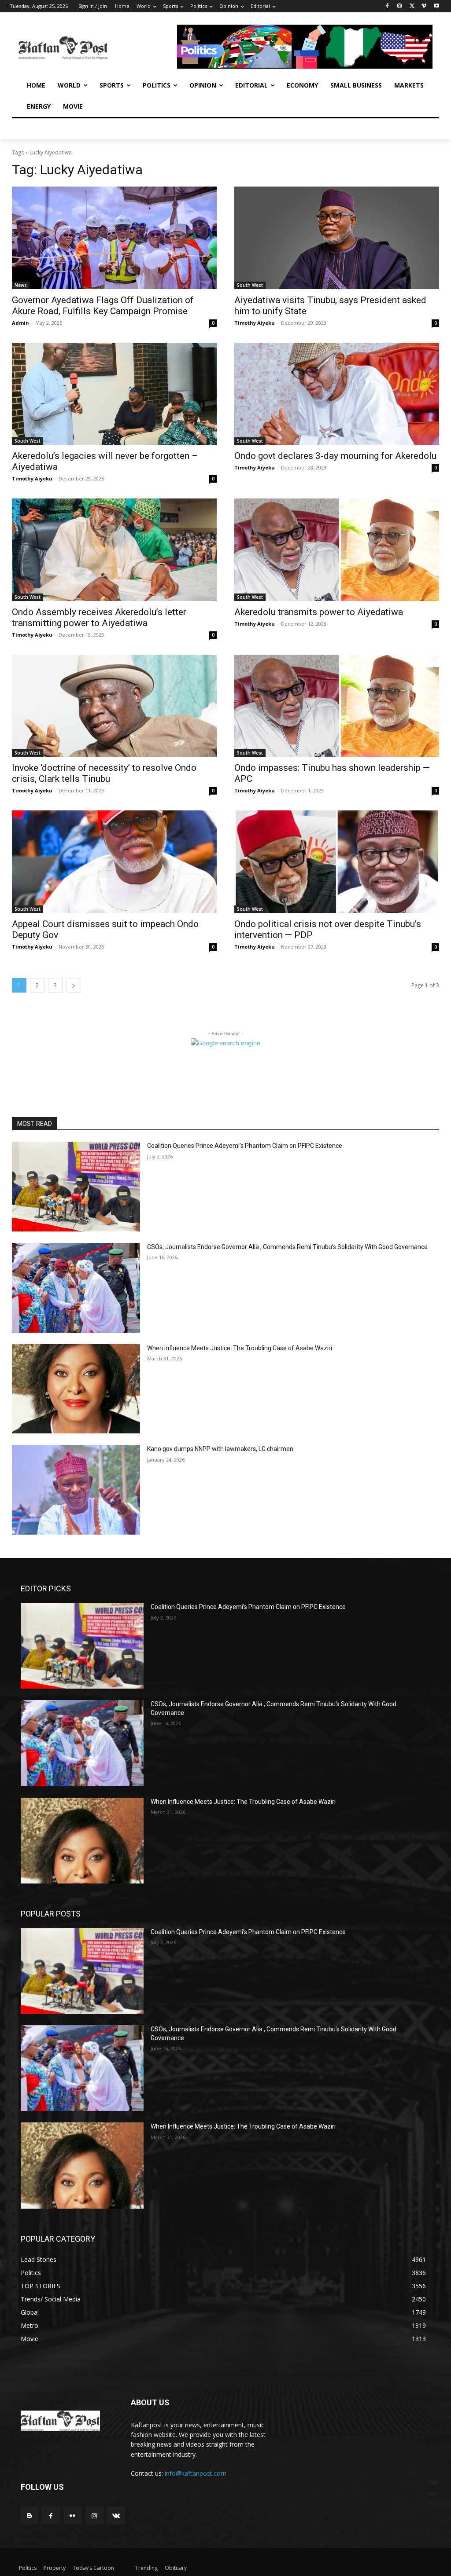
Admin (20, 323)
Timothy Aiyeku (255, 323)
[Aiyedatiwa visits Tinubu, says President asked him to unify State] (337, 238)
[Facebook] (387, 6)
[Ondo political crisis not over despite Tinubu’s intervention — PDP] (337, 862)
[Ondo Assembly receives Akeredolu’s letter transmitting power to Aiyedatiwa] (114, 550)
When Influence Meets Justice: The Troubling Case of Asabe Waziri (240, 1348)
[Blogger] (29, 2516)
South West (250, 285)
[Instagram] (400, 6)
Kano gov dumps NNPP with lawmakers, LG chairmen (220, 1449)
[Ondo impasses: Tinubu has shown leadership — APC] (337, 706)
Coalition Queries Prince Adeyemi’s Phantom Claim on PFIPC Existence (245, 1146)
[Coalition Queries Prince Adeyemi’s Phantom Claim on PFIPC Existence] (76, 1187)
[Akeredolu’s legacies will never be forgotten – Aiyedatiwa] (114, 394)
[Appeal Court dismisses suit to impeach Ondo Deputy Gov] (114, 862)
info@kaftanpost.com (196, 2473)
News (21, 285)
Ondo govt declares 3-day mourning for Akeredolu (335, 456)
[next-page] (74, 985)
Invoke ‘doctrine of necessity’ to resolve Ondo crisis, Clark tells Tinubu (104, 773)
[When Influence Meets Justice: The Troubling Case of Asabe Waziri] (76, 1389)
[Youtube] (436, 6)
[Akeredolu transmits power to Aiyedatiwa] (337, 550)
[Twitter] (412, 6)
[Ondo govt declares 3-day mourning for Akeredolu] (337, 394)
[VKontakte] (116, 2516)
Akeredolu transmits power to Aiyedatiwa (319, 612)
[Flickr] (72, 2516)
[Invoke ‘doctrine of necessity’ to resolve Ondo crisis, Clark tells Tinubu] (114, 706)
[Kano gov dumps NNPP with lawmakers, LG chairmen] (76, 1490)
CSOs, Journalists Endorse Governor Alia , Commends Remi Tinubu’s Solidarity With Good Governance (287, 1247)
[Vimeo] (424, 6)
